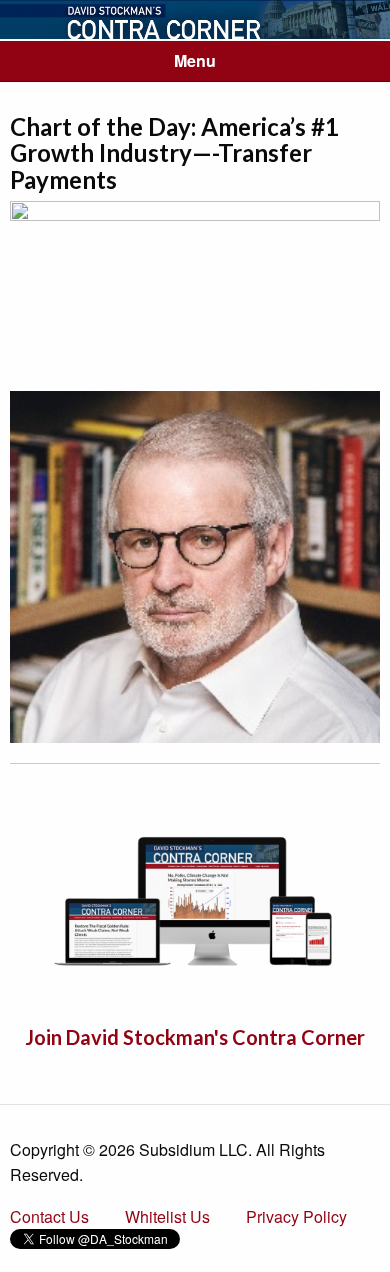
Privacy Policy (296, 1216)
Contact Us (49, 1216)
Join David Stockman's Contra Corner (195, 1037)
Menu (195, 60)
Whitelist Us (167, 1216)
